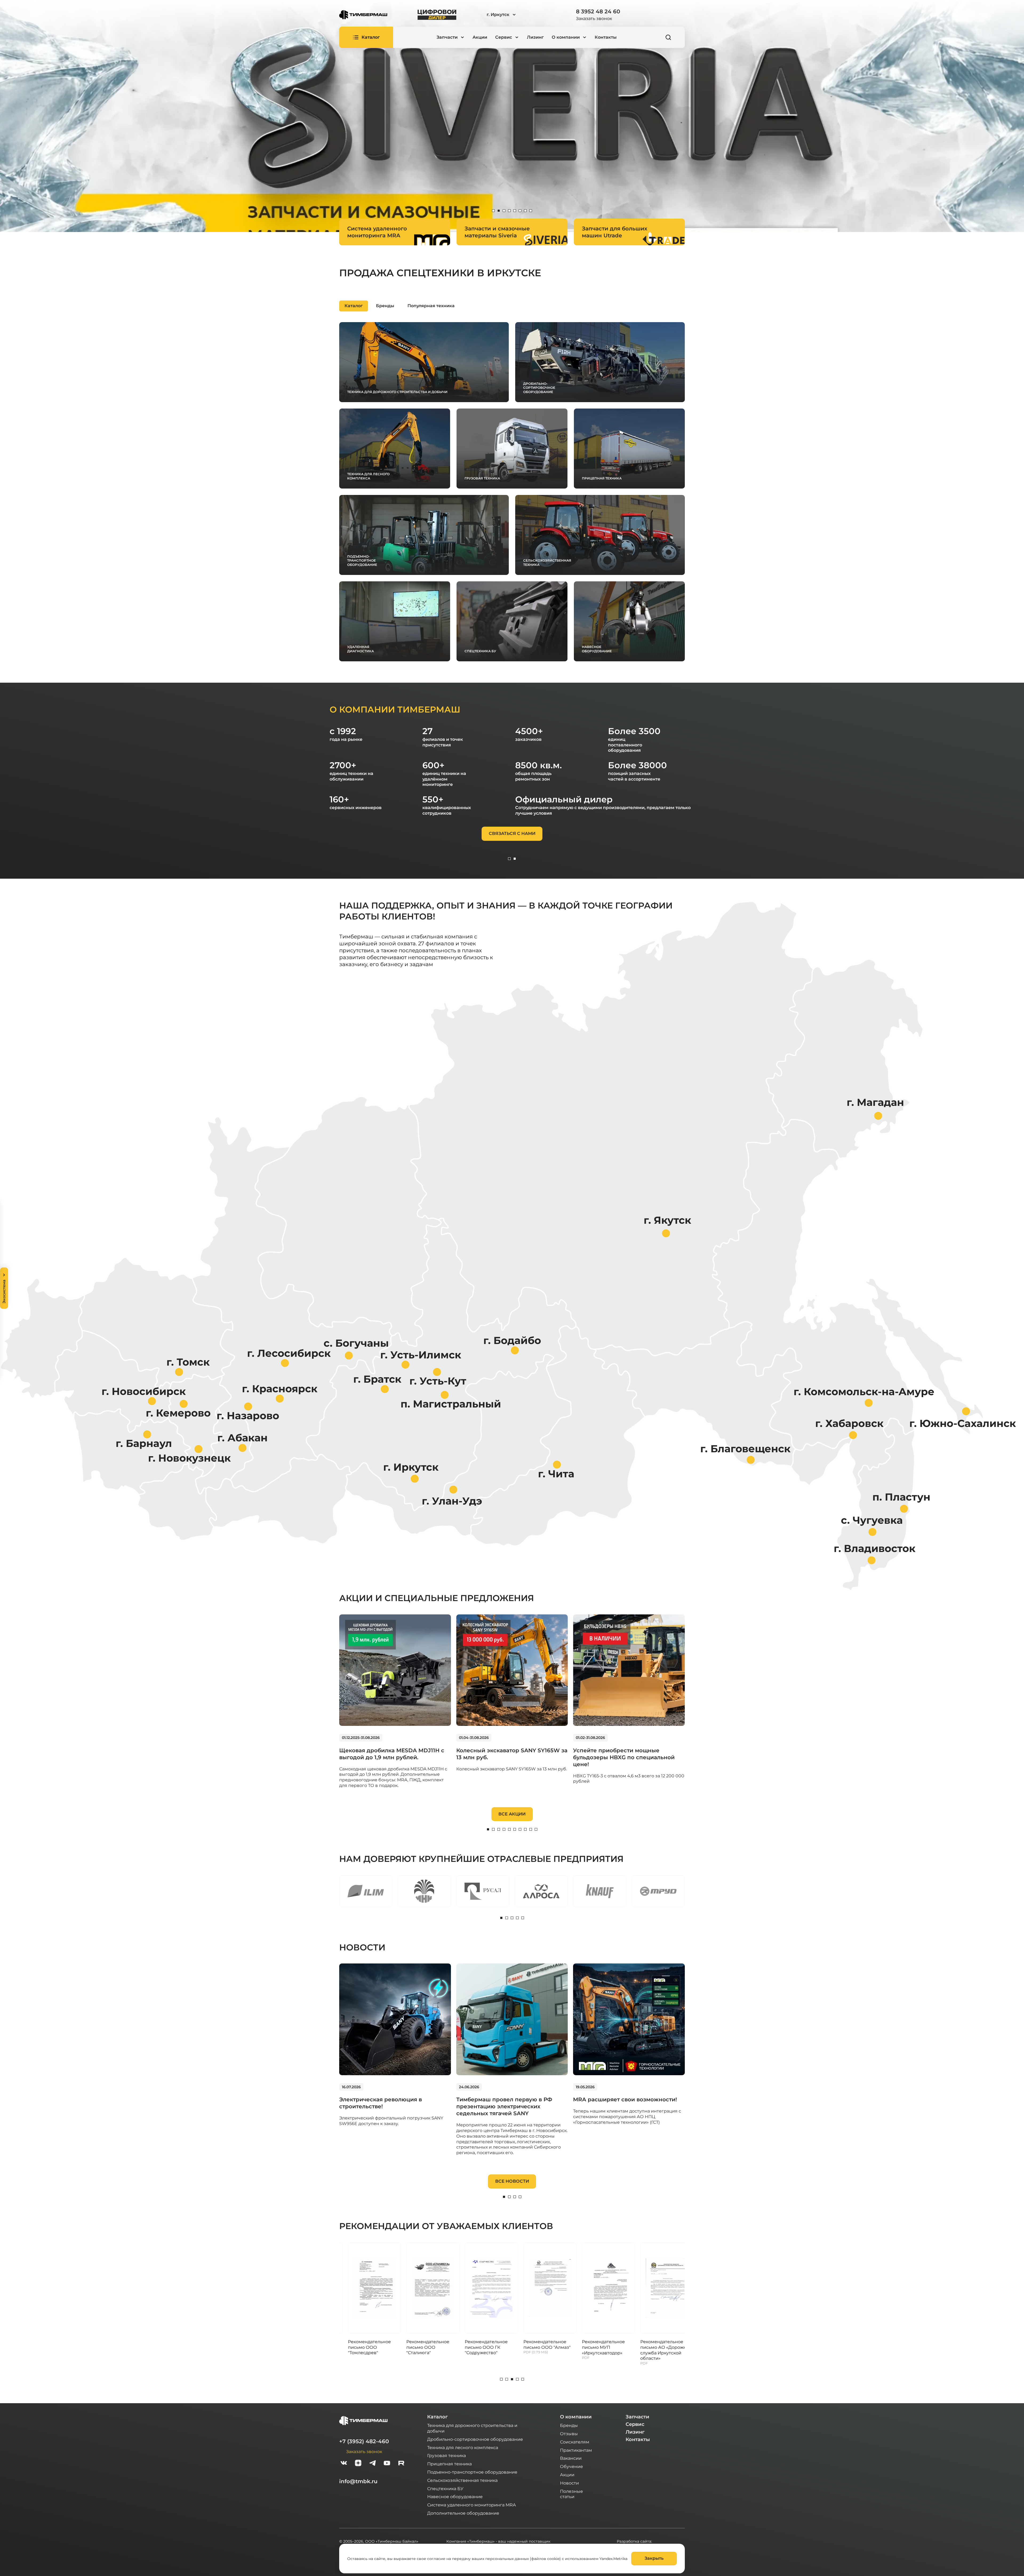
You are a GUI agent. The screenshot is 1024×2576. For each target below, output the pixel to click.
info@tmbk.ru (358, 2481)
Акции (480, 37)
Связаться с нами (512, 833)
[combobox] (516, 15)
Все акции (512, 1814)
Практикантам (576, 2450)
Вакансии (571, 2458)
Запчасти (637, 2417)
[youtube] (387, 2464)
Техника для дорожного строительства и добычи (472, 2428)
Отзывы (569, 2433)
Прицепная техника (449, 2464)
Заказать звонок (594, 18)
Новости (569, 2483)
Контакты (606, 37)
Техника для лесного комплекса (463, 2447)
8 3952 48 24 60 (598, 11)
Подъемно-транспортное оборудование (472, 2472)
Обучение (571, 2466)
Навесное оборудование (455, 2496)
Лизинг (535, 37)
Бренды (569, 2425)
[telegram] (373, 2464)
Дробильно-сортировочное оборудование (475, 2439)
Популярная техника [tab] (431, 306)
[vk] (344, 2464)
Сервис (635, 2424)
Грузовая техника (447, 2455)
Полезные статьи (571, 2494)
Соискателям (575, 2442)
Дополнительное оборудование (463, 2513)
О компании (576, 2417)
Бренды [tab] (385, 306)
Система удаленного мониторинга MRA (471, 2505)
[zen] (358, 2464)
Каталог (437, 2417)
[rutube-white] (401, 2464)
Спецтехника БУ (445, 2488)
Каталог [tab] (354, 306)
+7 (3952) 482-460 (364, 2441)
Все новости (512, 2181)
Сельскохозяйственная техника (462, 2480)
